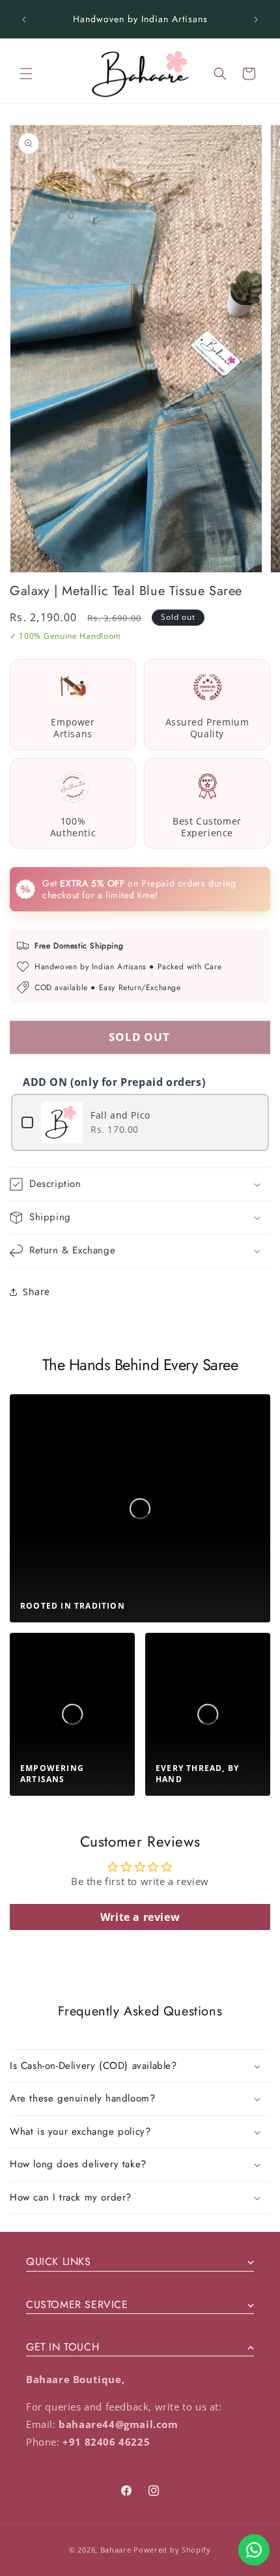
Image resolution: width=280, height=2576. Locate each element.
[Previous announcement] (24, 20)
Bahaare (116, 2550)
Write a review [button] (140, 1917)
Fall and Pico (120, 1115)
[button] (26, 74)
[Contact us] (254, 2550)
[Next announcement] (256, 20)
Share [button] (36, 1292)
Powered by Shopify (172, 2550)
